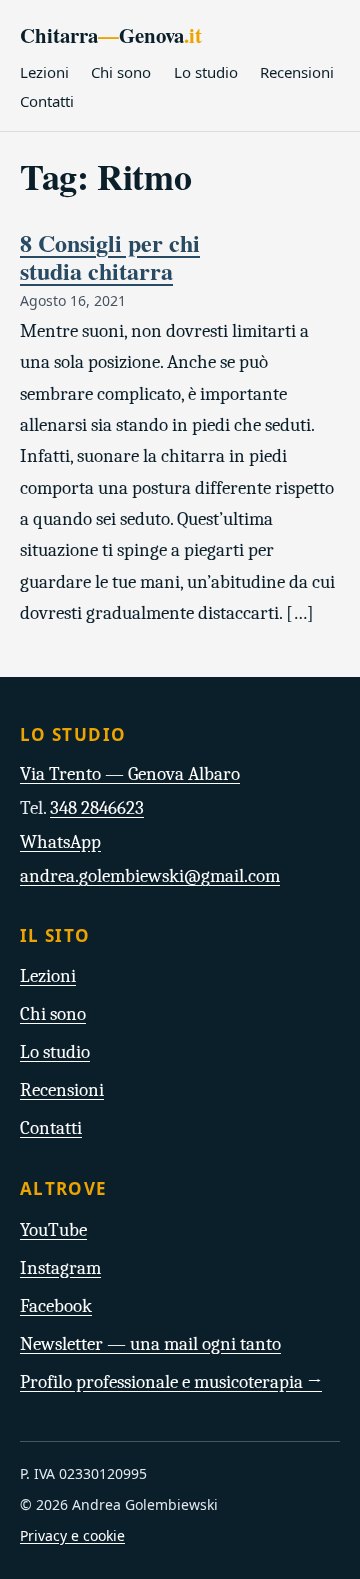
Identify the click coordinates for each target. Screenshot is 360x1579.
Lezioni (44, 72)
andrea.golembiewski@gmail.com (150, 876)
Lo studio (206, 72)
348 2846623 (97, 808)
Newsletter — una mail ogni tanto (150, 1344)
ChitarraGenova (111, 35)
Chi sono (121, 72)
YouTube (53, 1230)
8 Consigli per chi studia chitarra (110, 256)
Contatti (47, 101)
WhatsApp (60, 842)
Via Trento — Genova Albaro (130, 774)
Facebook (56, 1306)
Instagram (60, 1268)
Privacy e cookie (72, 1535)
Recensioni (297, 72)
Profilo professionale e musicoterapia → (171, 1382)
